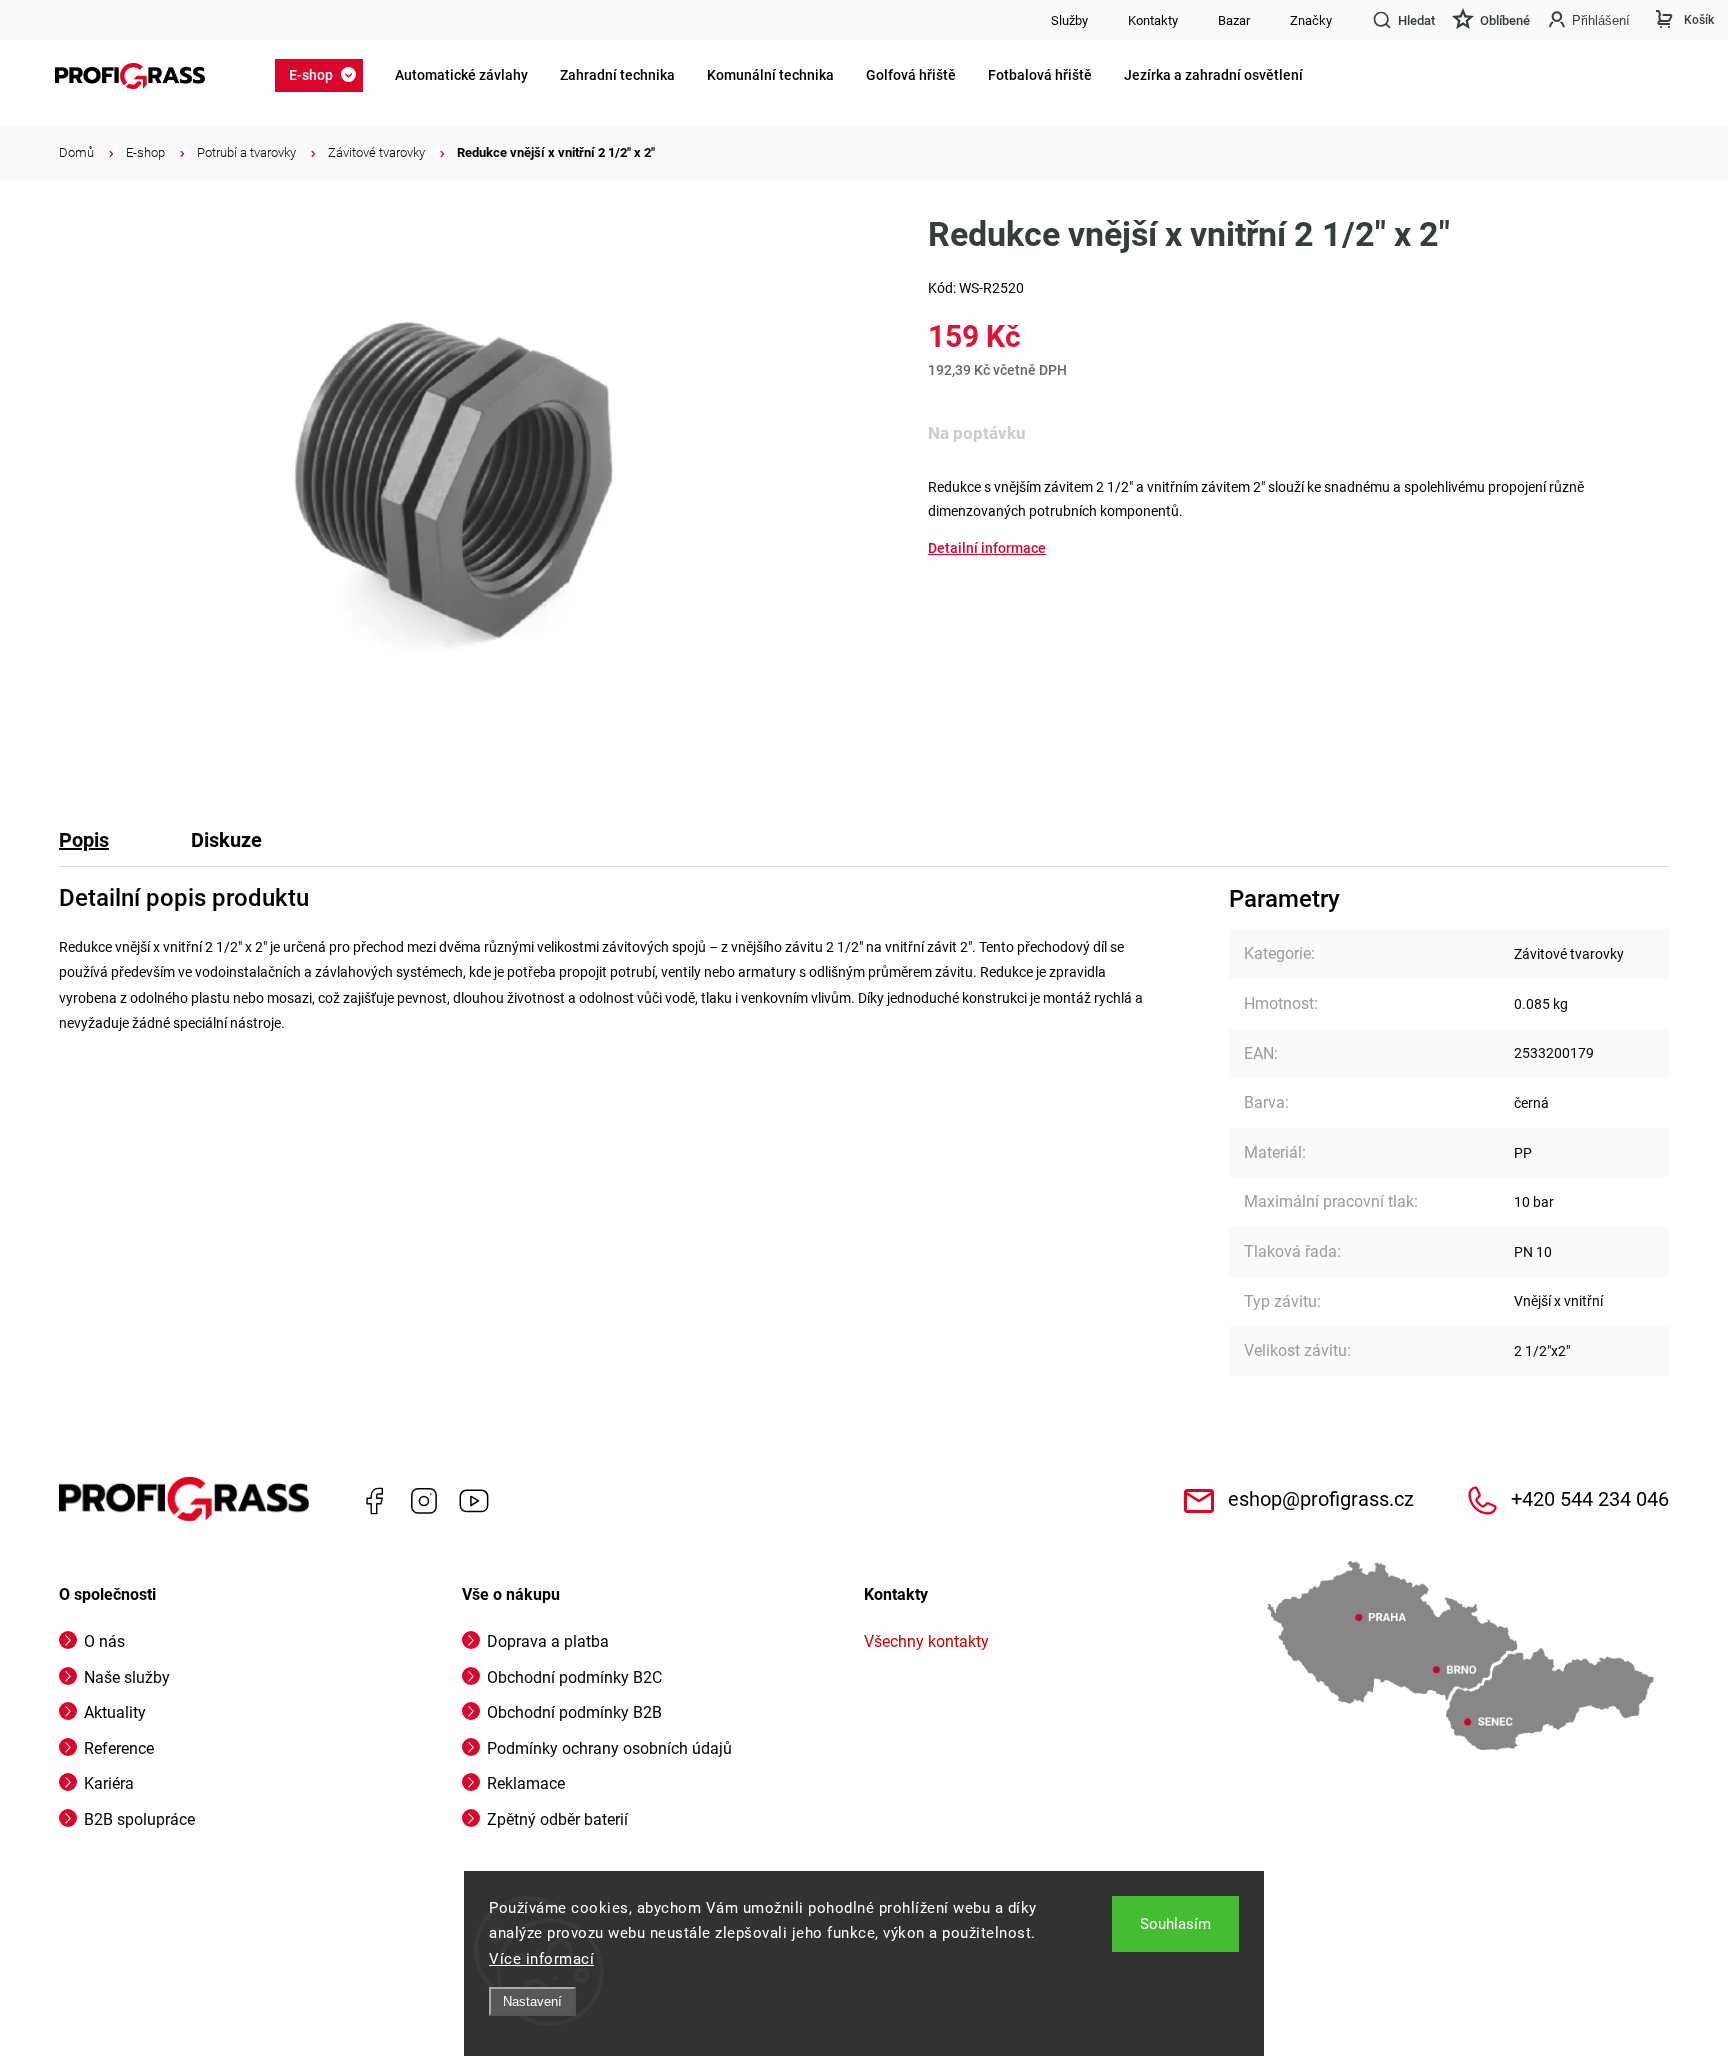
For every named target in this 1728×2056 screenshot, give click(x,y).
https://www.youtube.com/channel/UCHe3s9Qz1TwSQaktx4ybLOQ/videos (474, 1501)
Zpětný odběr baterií (557, 1819)
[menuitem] (325, 75)
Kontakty (1153, 20)
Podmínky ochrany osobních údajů (609, 1748)
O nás (104, 1641)
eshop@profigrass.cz (1321, 1499)
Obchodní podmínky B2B (574, 1712)
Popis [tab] (84, 840)
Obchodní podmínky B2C (574, 1677)
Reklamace (526, 1783)
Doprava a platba (548, 1641)
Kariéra (109, 1783)
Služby (1069, 20)
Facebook (374, 1501)
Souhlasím (1175, 1924)
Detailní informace (987, 548)
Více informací (541, 1959)
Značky (1311, 20)
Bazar (1234, 20)
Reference (119, 1748)
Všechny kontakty (926, 1641)
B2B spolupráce (139, 1819)
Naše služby (127, 1677)
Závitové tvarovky (1569, 954)
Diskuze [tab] (226, 840)
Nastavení (532, 2001)
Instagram (424, 1501)
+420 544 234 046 (1590, 1499)
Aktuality (115, 1712)
